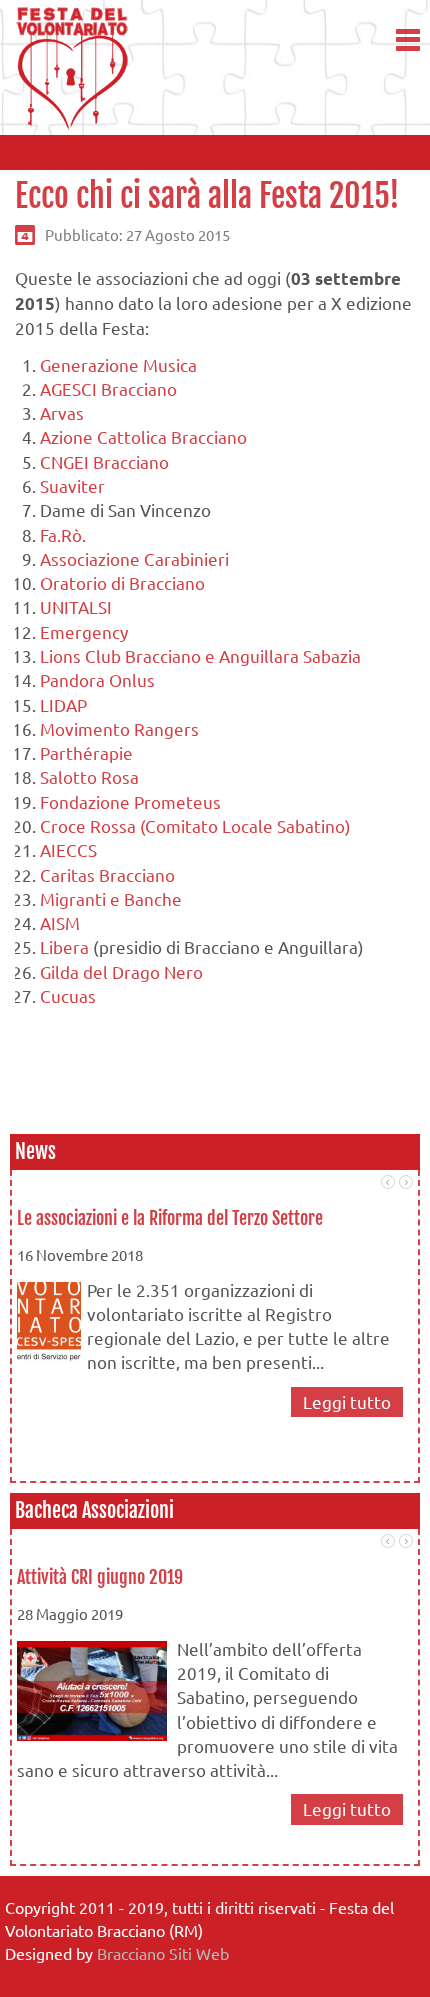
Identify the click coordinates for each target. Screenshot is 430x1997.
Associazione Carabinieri (134, 558)
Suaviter (72, 485)
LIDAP (63, 704)
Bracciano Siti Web (163, 1953)
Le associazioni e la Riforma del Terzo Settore (170, 1218)
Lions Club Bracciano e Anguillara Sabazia (200, 655)
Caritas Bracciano (107, 874)
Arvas (62, 412)
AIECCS (68, 849)
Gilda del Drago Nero (121, 971)
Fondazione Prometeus (130, 801)
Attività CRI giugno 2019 (100, 1577)
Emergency (84, 631)
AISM (60, 922)
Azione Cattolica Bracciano (143, 436)
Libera (66, 946)
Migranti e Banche (111, 898)
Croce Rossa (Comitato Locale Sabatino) (195, 825)
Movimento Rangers (119, 728)
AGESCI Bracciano (108, 388)
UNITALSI (76, 606)
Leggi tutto (347, 1401)
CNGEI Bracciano (104, 461)
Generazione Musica (118, 364)
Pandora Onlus (97, 679)
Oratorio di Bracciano (122, 582)
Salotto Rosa (89, 776)
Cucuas (68, 995)
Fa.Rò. (63, 534)
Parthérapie (86, 752)
